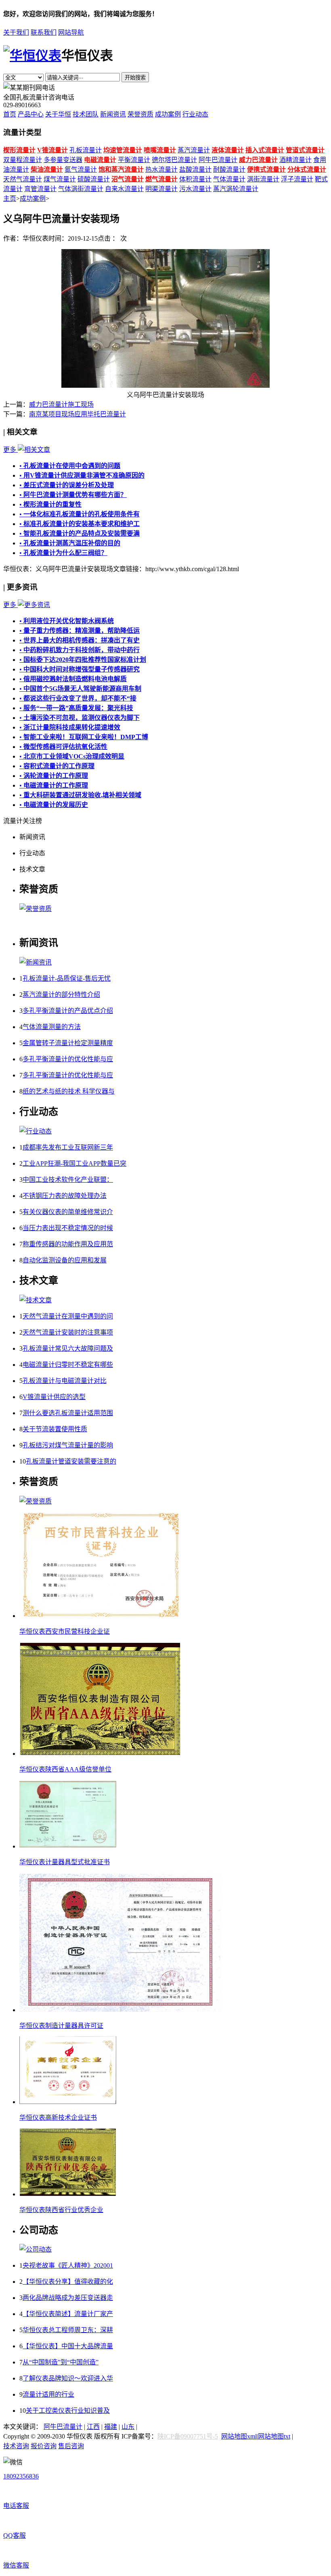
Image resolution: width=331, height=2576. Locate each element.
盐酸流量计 (195, 169)
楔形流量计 (19, 150)
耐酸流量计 (229, 169)
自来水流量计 (124, 189)
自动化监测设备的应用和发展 (65, 1260)
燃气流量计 (161, 179)
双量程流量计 (23, 160)
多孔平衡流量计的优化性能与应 (68, 1059)
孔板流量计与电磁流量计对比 (65, 1381)
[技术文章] (36, 1300)
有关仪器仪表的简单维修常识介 (68, 1212)
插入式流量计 (265, 150)
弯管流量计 (40, 189)
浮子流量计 (297, 179)
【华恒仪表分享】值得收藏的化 (68, 2282)
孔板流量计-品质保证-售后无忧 (67, 978)
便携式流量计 (266, 169)
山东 (128, 2427)
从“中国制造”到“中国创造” (61, 2362)
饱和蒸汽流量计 (121, 169)
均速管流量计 (123, 150)
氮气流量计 (81, 169)
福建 (111, 2427)
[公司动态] (36, 2249)
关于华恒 (58, 114)
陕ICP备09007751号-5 (188, 2436)
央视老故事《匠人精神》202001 (68, 2265)
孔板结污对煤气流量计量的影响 (68, 1445)
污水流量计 (195, 189)
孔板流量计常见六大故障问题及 (68, 1348)
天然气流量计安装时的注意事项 (68, 1332)
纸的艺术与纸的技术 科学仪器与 (69, 1091)
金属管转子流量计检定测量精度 (68, 1043)
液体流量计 (228, 150)
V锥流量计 (52, 150)
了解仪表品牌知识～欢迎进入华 (68, 2378)
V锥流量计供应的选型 (54, 1397)
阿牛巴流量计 (218, 160)
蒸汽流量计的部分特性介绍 (61, 995)
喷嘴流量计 (160, 150)
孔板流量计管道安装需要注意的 (71, 1461)
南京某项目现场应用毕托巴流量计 (78, 414)
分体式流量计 (307, 169)
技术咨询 (16, 2446)
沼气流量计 (128, 179)
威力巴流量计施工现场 (61, 404)
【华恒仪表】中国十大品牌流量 (68, 2346)
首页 (10, 114)
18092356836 (21, 2476)
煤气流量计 (60, 179)
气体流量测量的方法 (52, 1027)
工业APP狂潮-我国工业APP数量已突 (74, 1163)
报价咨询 (44, 2446)
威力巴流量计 (258, 160)
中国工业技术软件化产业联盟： (68, 1180)
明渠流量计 (161, 189)
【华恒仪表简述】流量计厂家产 (68, 2314)
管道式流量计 (305, 150)
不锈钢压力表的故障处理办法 (65, 1196)
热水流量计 (161, 169)
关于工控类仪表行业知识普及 (68, 2411)
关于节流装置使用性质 (55, 1429)
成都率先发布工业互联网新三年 (68, 1147)
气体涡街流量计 (81, 189)
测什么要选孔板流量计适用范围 (68, 1413)
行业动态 (195, 114)
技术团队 (86, 114)
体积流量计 (195, 179)
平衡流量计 (134, 160)
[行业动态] (36, 1131)
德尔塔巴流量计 (174, 160)
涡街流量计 (263, 179)
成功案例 (168, 114)
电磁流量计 (100, 160)
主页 (10, 199)
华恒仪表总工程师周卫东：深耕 (68, 2330)
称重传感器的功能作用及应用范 (68, 1244)
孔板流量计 (86, 150)
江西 (93, 2427)
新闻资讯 (113, 114)
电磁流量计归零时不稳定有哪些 (68, 1365)
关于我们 (16, 32)
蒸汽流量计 (194, 150)
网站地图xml (239, 2436)
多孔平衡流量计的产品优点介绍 (68, 1011)
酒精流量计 (295, 160)
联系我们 (44, 32)
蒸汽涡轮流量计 (236, 189)
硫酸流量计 (94, 179)
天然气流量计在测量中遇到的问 (68, 1316)
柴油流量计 (47, 169)
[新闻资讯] (36, 962)
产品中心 (31, 114)
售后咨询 (71, 2446)
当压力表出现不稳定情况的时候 (68, 1228)
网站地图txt (274, 2436)
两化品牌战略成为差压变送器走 (68, 2298)
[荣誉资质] (36, 909)
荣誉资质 (140, 114)
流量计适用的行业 (48, 2394)
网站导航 (71, 32)
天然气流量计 (23, 179)
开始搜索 (135, 78)
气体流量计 (229, 179)
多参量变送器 (63, 160)
